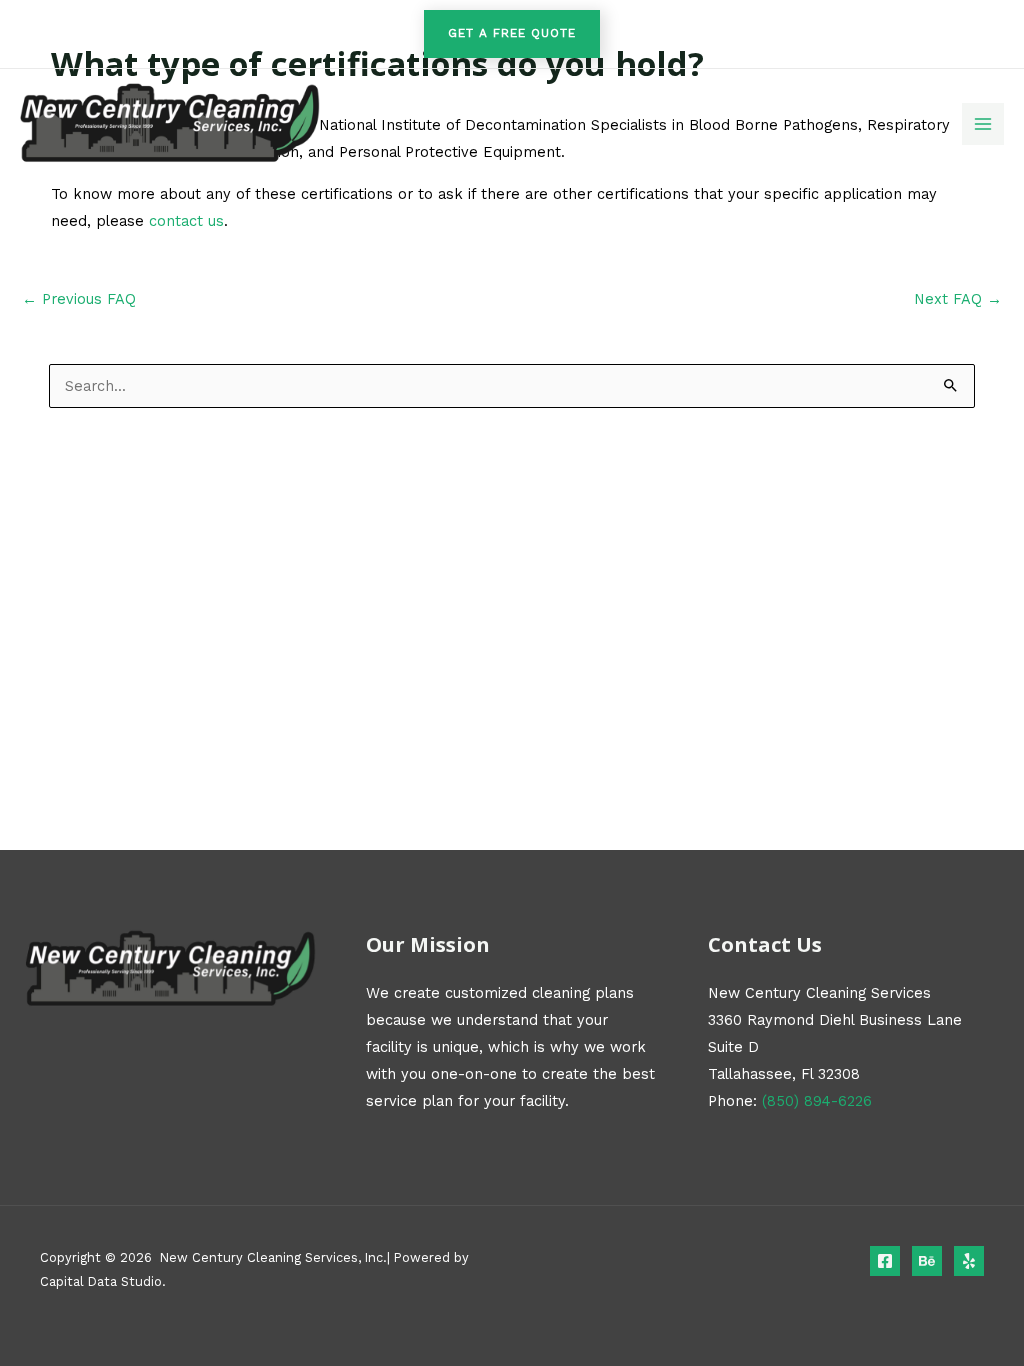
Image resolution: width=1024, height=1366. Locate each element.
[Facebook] (885, 1261)
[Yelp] (969, 1261)
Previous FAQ (79, 299)
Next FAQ (958, 299)
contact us (186, 221)
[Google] (927, 1261)
